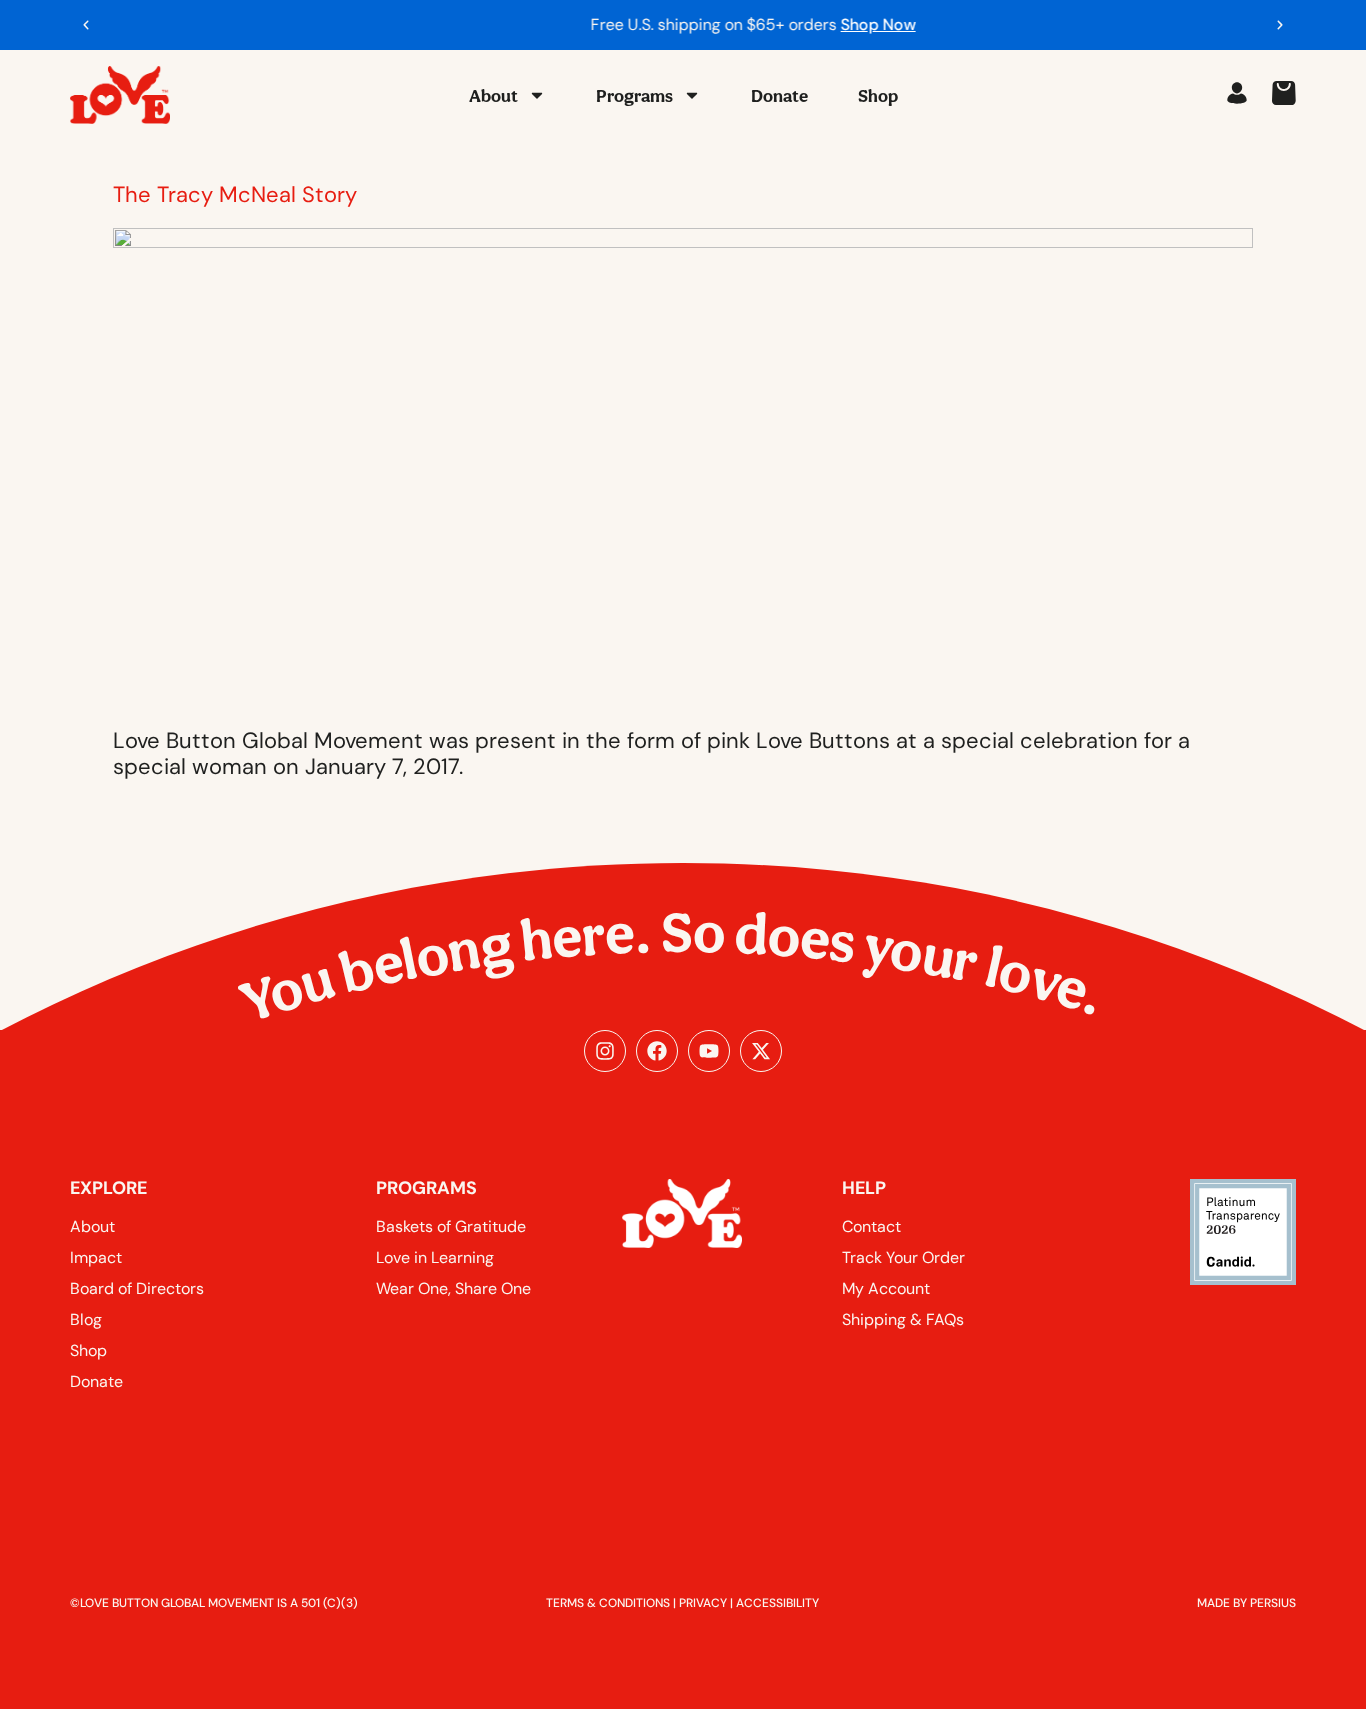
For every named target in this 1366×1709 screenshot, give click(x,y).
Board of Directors (137, 1288)
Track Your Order (903, 1257)
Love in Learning (435, 1257)
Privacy (703, 1603)
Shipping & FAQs (903, 1319)
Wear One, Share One (453, 1288)
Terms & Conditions (608, 1603)
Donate (779, 95)
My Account (886, 1288)
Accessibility (777, 1603)
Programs (634, 95)
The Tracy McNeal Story (235, 194)
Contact (871, 1226)
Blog (86, 1319)
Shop (878, 95)
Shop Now (808, 24)
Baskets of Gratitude (451, 1226)
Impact (96, 1257)
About (493, 95)
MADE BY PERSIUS (1246, 1603)
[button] (86, 25)
